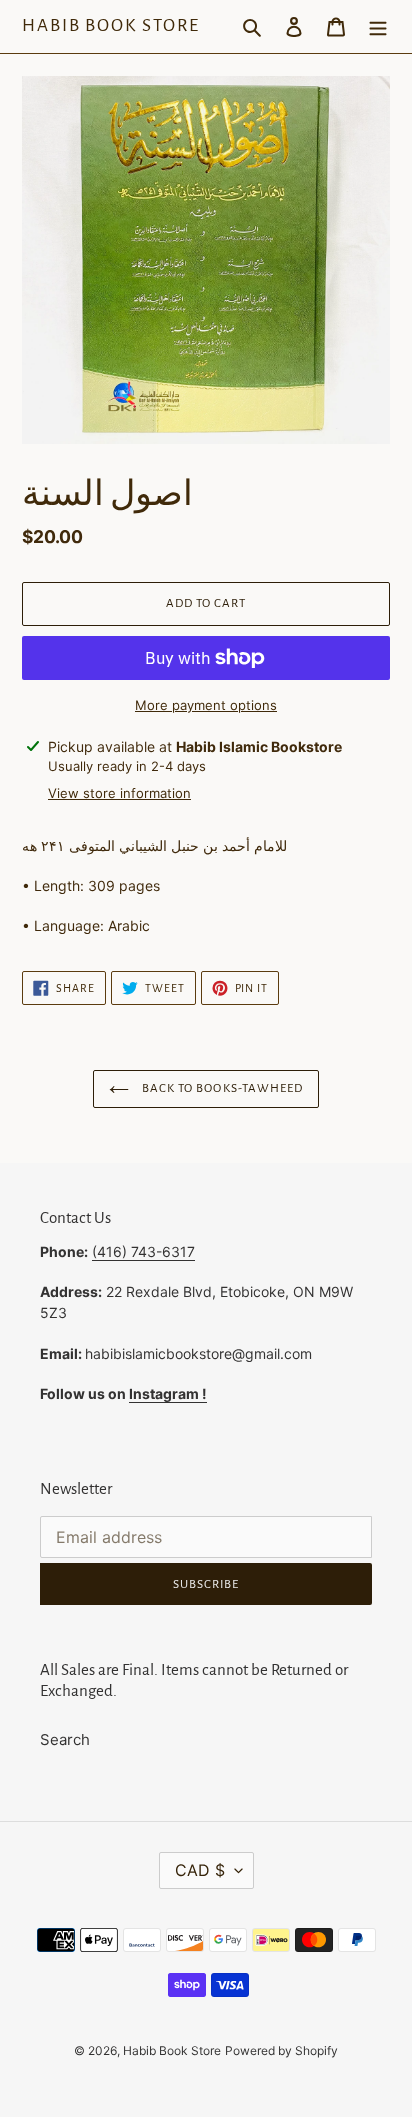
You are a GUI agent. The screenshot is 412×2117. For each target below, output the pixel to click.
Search (65, 1739)
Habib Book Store (111, 25)
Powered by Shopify (281, 2050)
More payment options (206, 705)
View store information (119, 793)
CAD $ (200, 1870)
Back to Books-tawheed (221, 1088)
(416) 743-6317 (143, 1251)
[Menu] (378, 26)
